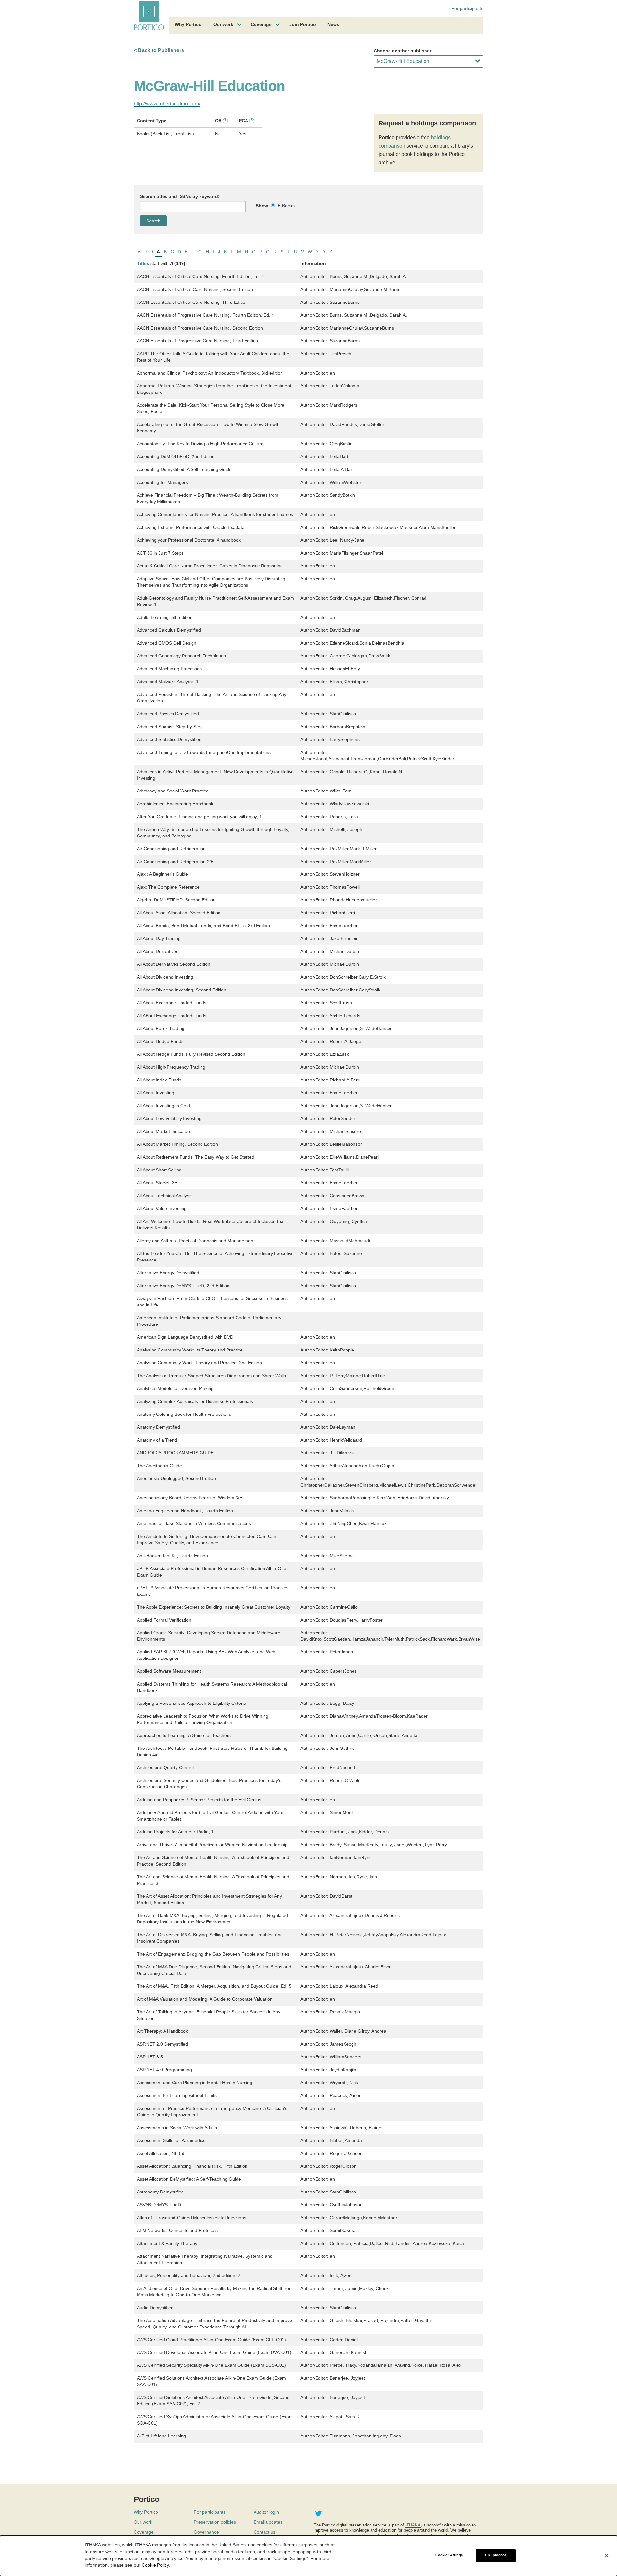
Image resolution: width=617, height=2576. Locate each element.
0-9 (150, 252)
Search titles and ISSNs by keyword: (180, 196)
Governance (206, 2532)
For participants (467, 8)
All (140, 252)
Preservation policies (215, 2522)
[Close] (607, 2555)
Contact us (264, 2532)
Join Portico (303, 24)
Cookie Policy (155, 2565)
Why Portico (188, 24)
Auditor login (266, 2512)
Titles (143, 263)
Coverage (261, 24)
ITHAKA (413, 2525)
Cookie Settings (449, 2555)
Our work (223, 24)
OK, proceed (496, 2555)
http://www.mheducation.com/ (167, 104)
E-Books (286, 206)
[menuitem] (188, 25)
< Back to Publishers (159, 50)
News (333, 24)
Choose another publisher (402, 51)
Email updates (268, 2522)
